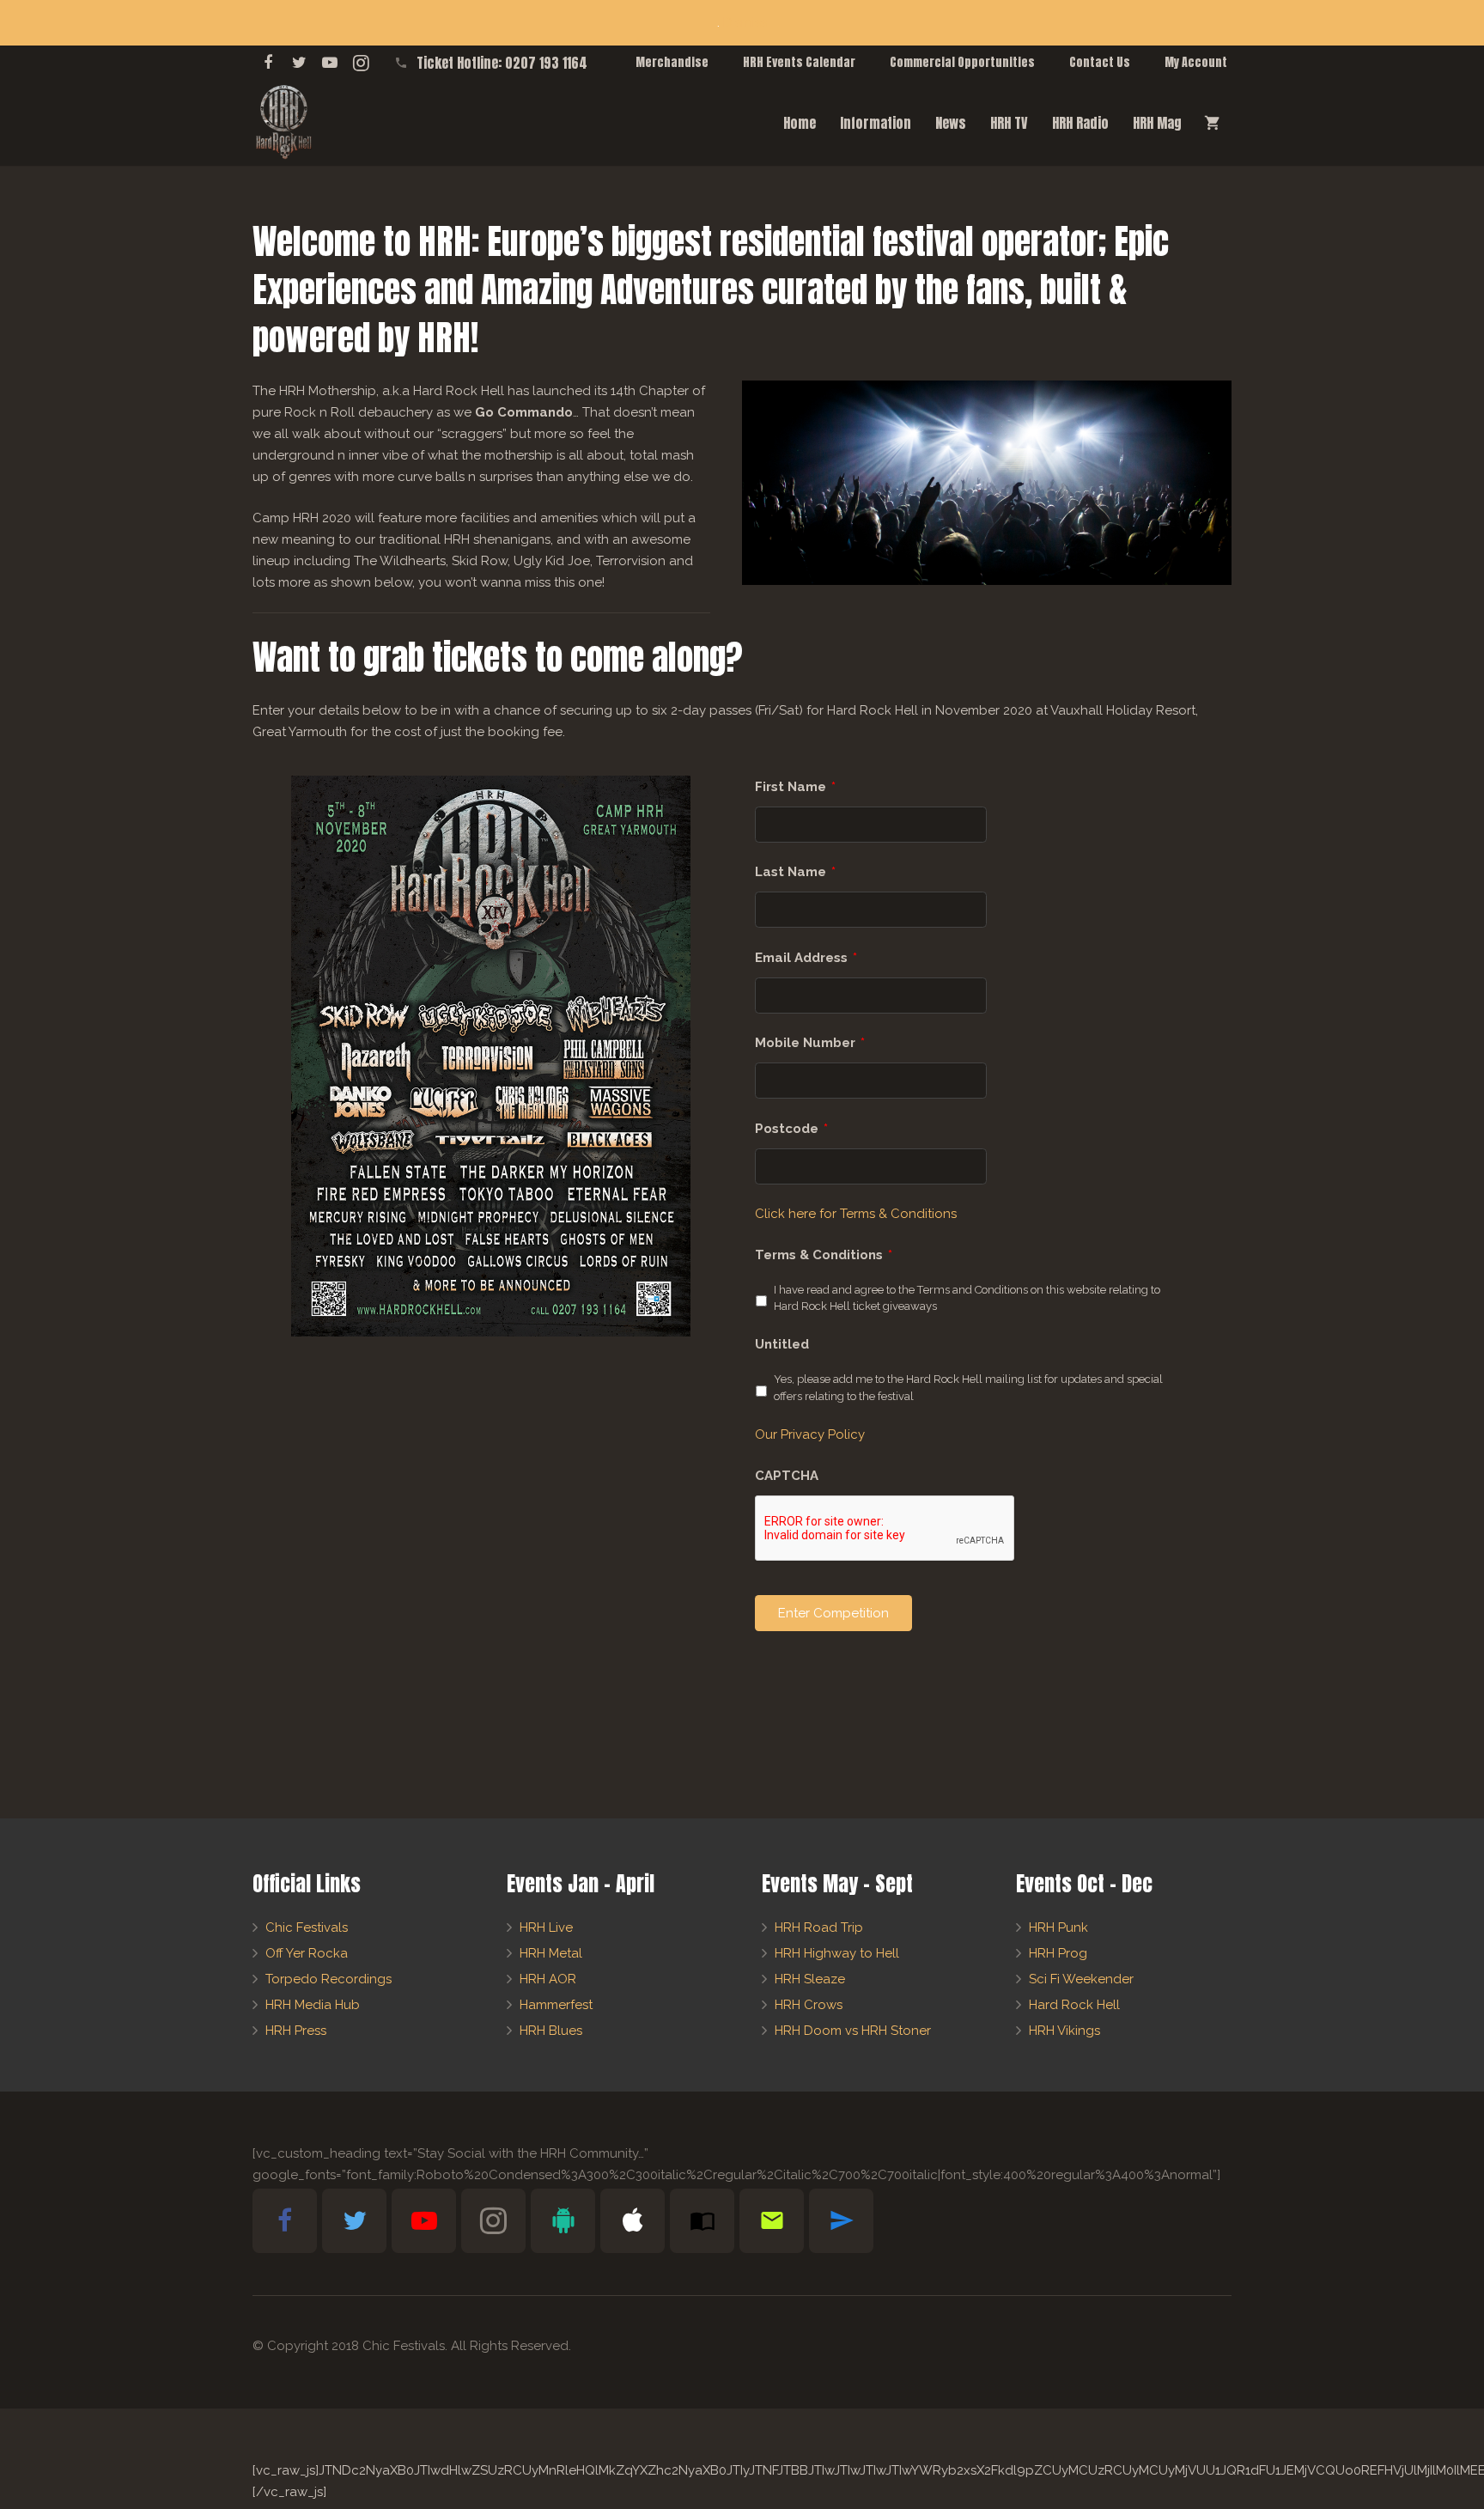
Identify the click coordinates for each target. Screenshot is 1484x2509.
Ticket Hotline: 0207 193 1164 (502, 63)
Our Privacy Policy (810, 1434)
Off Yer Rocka (307, 1953)
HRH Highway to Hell (837, 1953)
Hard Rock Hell (1074, 2005)
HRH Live (546, 1927)
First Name (795, 787)
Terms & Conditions (824, 1255)
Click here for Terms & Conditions (856, 1214)
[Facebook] (268, 63)
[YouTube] (330, 63)
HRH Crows (809, 2005)
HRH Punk (1058, 1927)
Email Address (806, 958)
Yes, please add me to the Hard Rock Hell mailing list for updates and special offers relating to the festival (968, 1388)
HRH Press (296, 2031)
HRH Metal (551, 1953)
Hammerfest (556, 2005)
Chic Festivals (307, 1927)
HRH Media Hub (313, 2005)
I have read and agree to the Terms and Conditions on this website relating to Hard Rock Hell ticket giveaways (967, 1298)
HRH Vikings (1064, 2031)
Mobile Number (810, 1043)
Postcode (791, 1129)
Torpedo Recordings (328, 1979)
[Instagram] (361, 63)
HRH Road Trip (819, 1927)
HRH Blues (551, 2031)
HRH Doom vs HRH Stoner (853, 2031)
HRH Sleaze (810, 1979)
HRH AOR (548, 1979)
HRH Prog (1058, 1953)
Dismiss (745, 22)
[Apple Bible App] (633, 2221)
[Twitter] (299, 63)
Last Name (795, 872)
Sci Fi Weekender (1081, 1979)
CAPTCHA (787, 1476)
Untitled (782, 1344)
